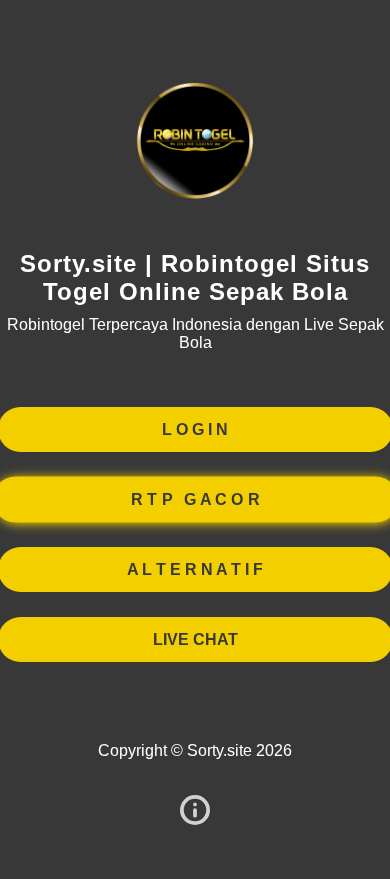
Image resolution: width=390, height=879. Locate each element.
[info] (195, 811)
